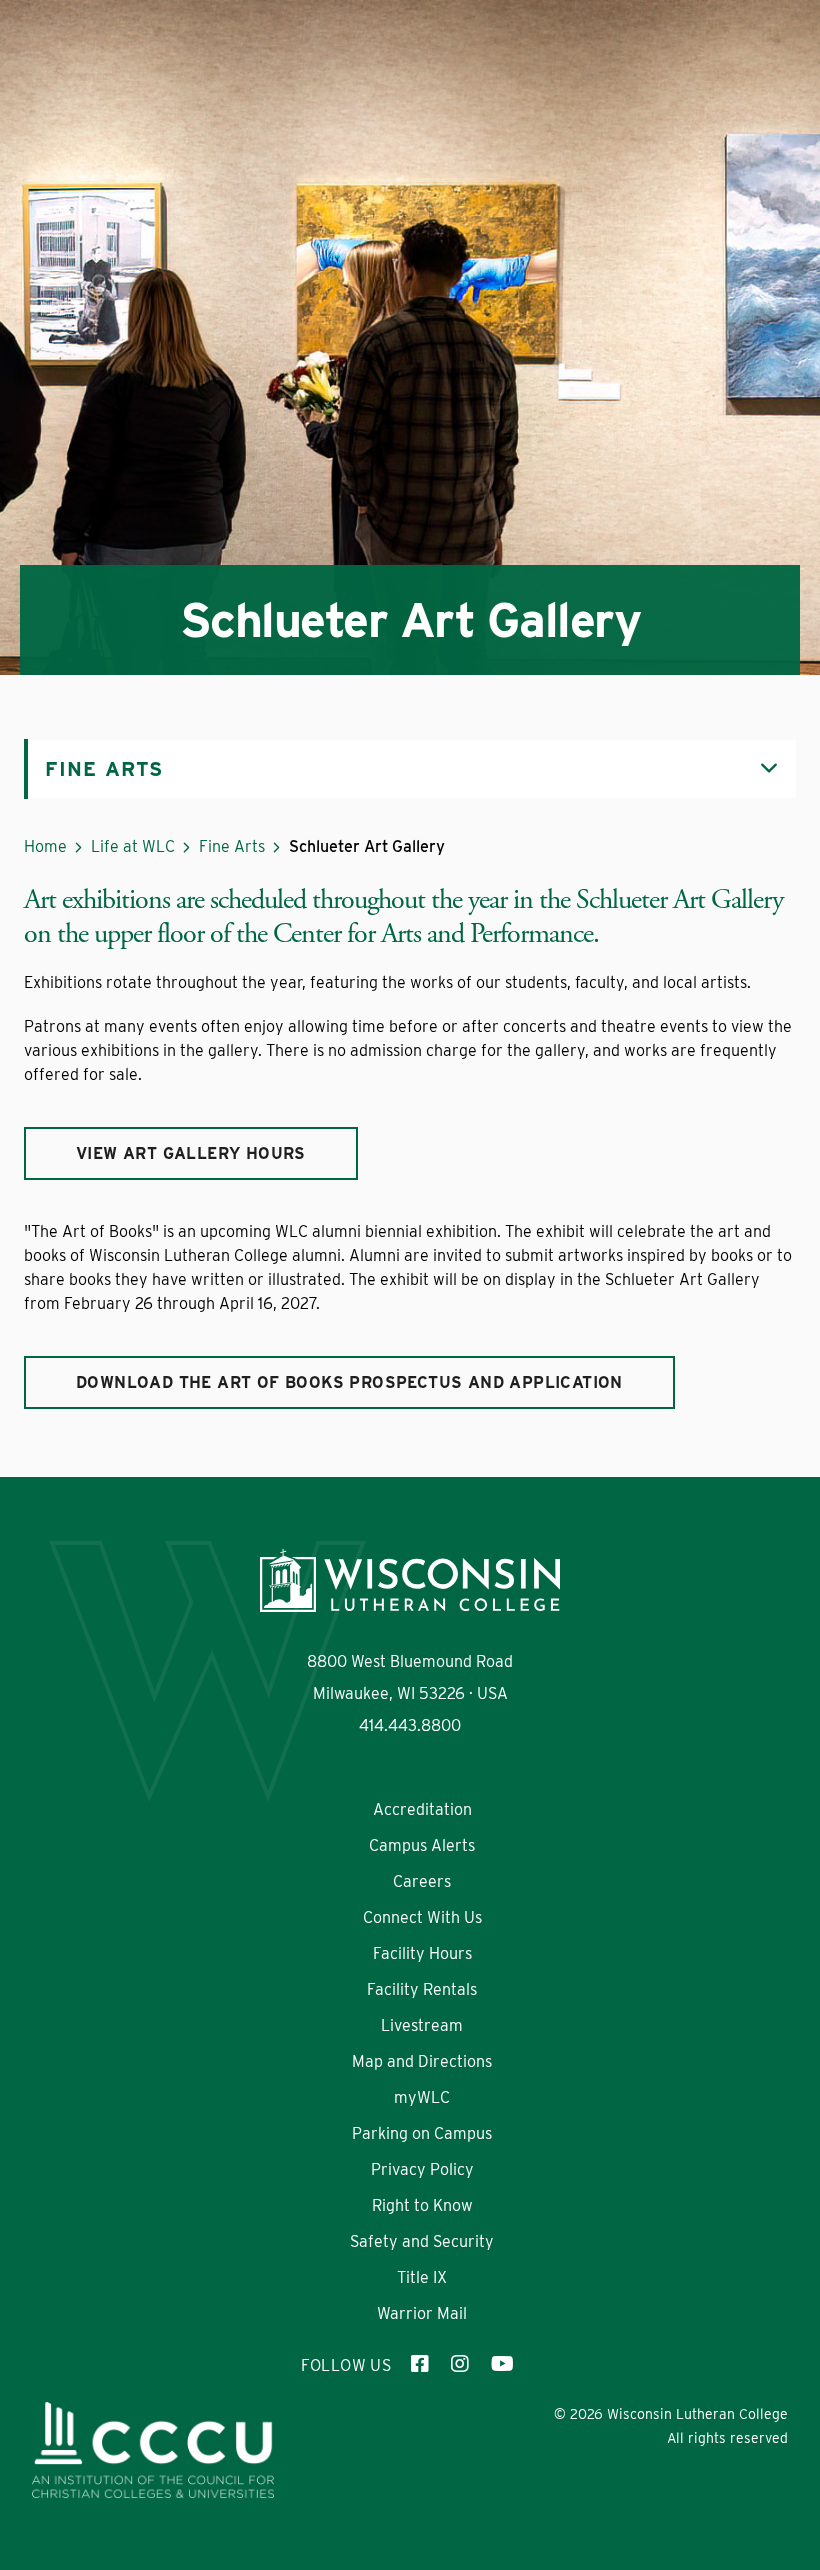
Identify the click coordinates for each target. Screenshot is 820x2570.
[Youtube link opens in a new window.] (501, 2366)
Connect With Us (422, 1917)
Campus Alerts (422, 1845)
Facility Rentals (422, 1989)
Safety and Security (422, 2241)
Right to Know (422, 2205)
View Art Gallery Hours (191, 1153)
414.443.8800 (410, 1725)
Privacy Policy (422, 2169)
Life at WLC (133, 846)
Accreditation (422, 1809)
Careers (422, 1881)
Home (45, 846)
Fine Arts (232, 846)
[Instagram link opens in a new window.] (461, 2366)
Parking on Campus (422, 2133)
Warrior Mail (422, 2313)
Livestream (422, 2025)
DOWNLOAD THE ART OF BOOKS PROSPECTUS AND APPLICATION (349, 1382)
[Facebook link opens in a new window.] (421, 2366)
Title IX (422, 2277)
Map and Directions (422, 2061)
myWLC (422, 2097)
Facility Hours (422, 1953)
